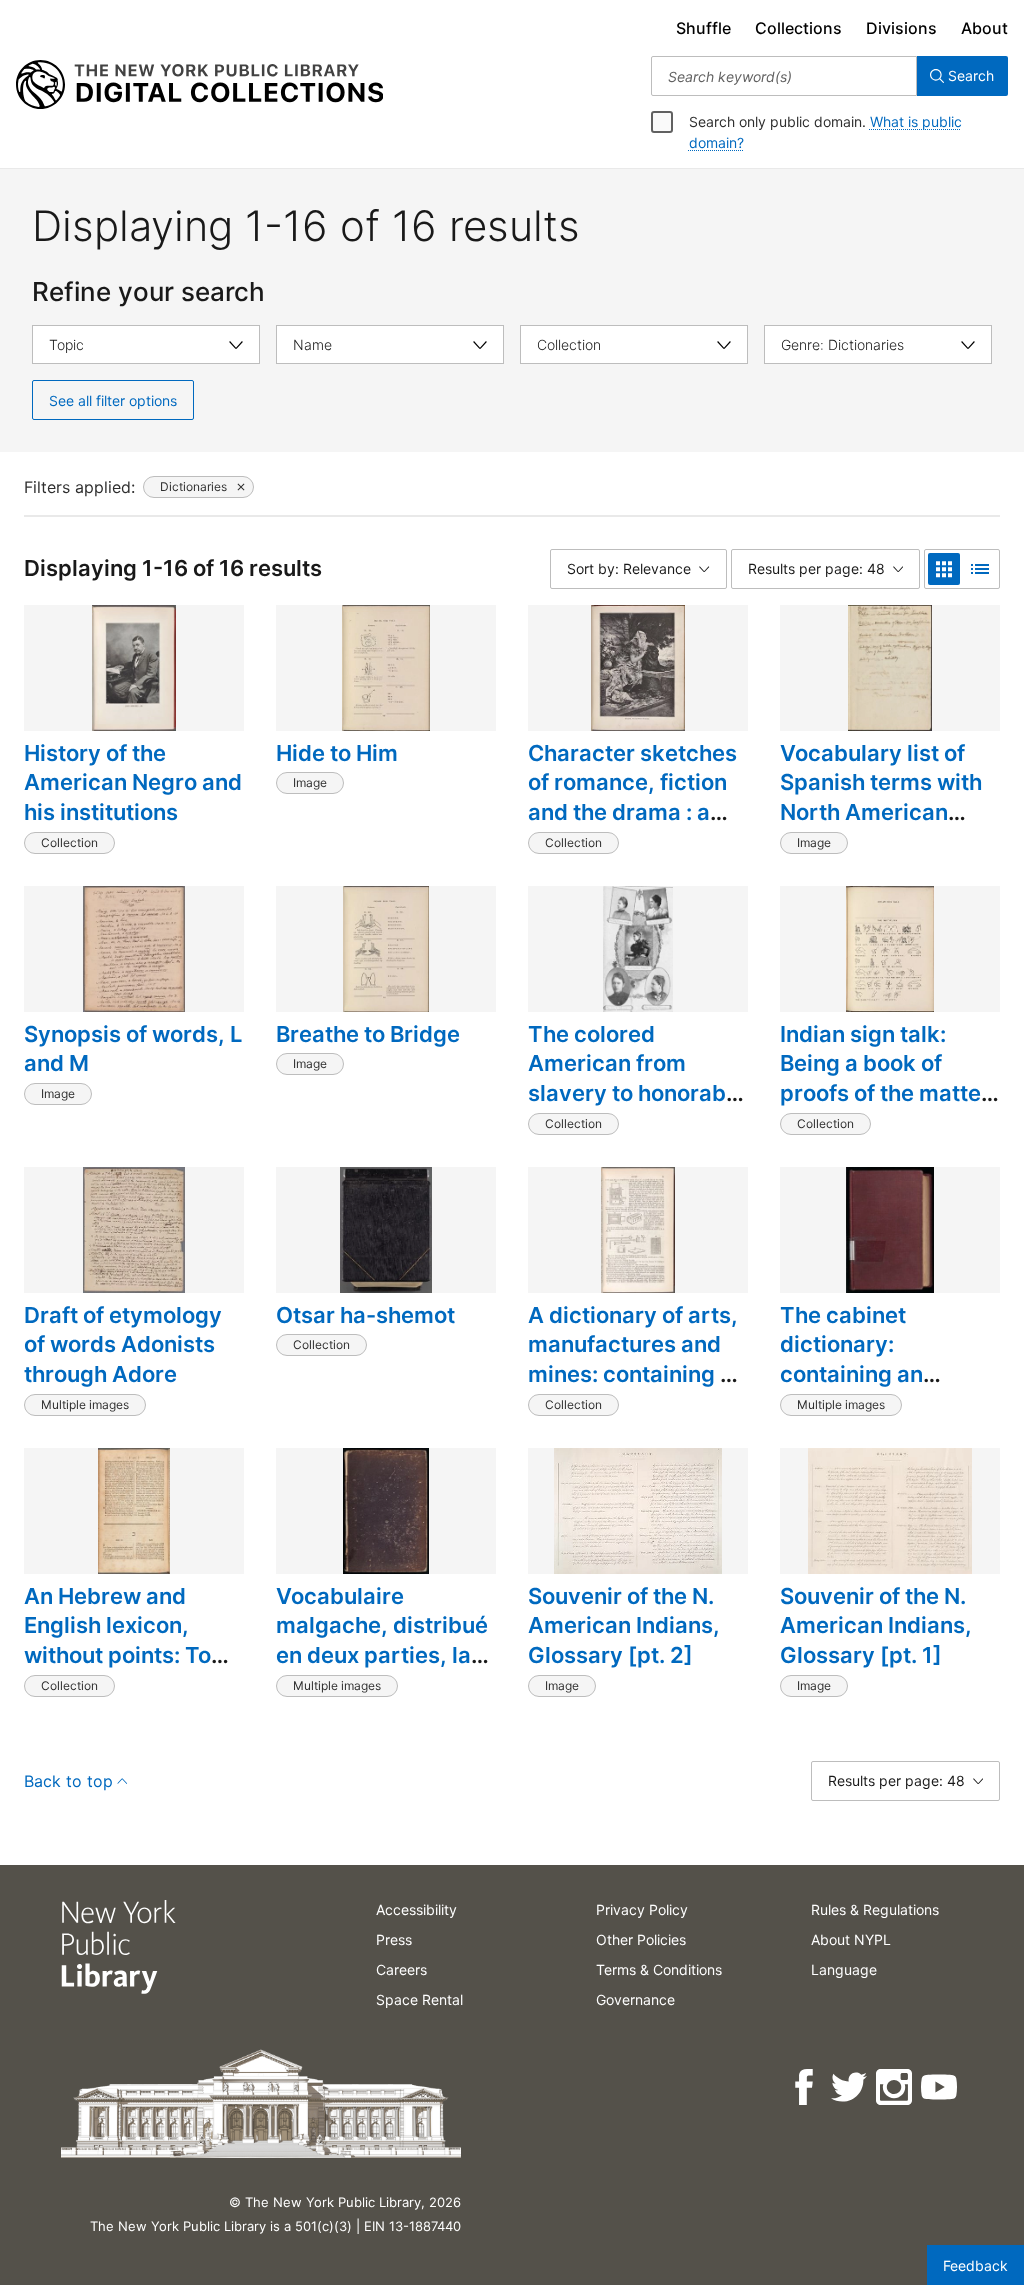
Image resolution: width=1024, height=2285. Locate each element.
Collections (798, 28)
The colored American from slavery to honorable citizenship (636, 1078)
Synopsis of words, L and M (133, 1049)
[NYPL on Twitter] (850, 2087)
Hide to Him (337, 753)
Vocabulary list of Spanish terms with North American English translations (884, 797)
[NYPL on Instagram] (895, 2087)
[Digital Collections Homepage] (199, 85)
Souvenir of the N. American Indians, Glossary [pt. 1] (876, 1625)
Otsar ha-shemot (365, 1315)
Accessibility (416, 1909)
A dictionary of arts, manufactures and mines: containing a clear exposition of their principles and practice (633, 1389)
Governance (635, 1999)
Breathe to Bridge (368, 1034)
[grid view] (944, 569)
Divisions (901, 28)
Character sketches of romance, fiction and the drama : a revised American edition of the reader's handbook (632, 827)
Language (844, 1969)
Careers (401, 1969)
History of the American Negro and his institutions (133, 782)
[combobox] (784, 76)
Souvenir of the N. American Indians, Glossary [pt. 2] (624, 1625)
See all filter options (113, 400)
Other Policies (641, 1939)
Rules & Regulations (875, 1909)
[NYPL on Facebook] (805, 2087)
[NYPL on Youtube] (940, 2087)
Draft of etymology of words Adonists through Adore (123, 1344)
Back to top (68, 1781)
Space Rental (419, 1999)
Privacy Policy (642, 1909)
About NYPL (851, 1939)
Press (394, 1939)
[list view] (980, 569)
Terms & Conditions (659, 1969)
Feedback (975, 2265)
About (984, 28)
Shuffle (703, 28)
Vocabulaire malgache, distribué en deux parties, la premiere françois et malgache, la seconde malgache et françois (383, 1685)
